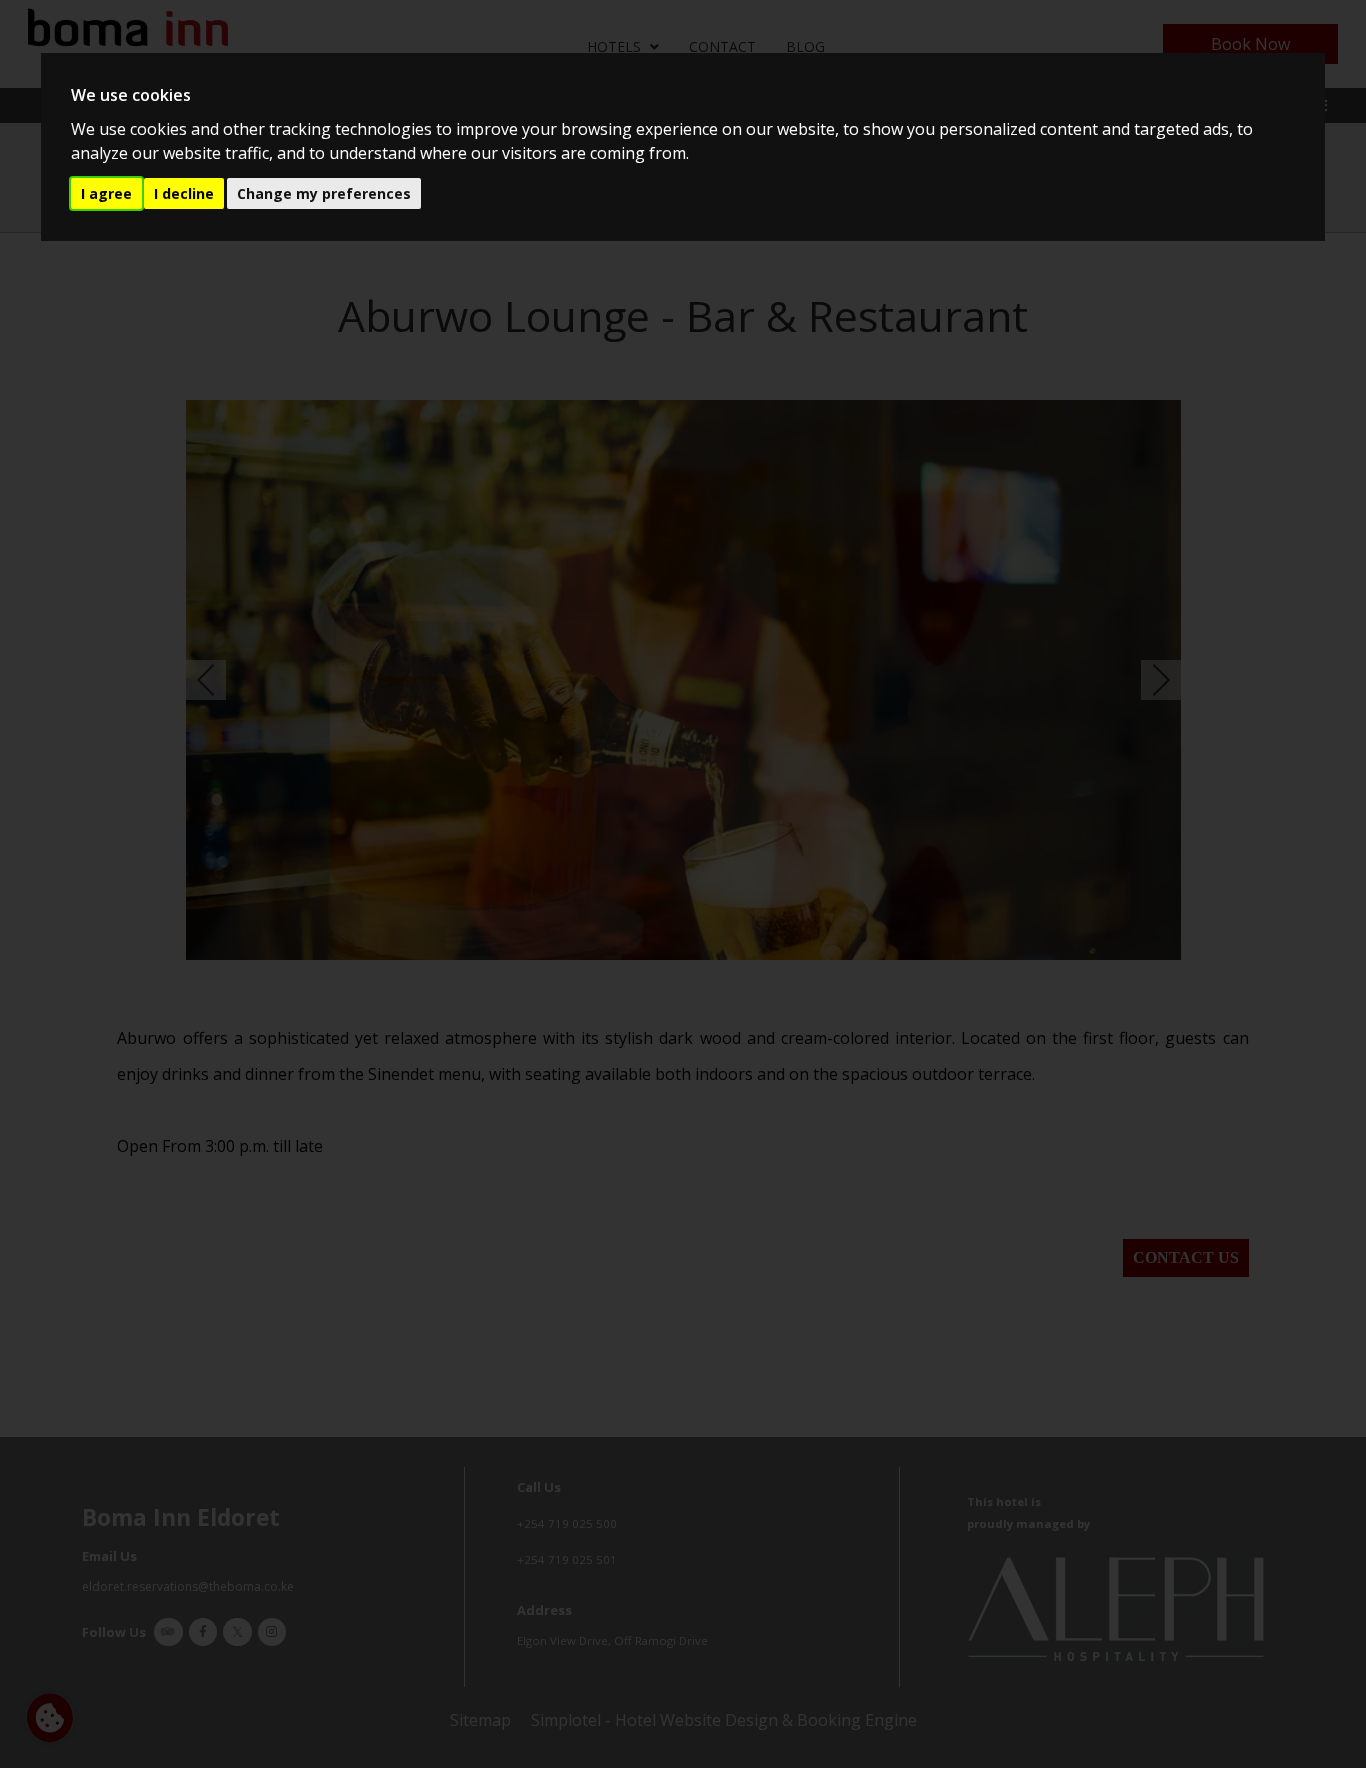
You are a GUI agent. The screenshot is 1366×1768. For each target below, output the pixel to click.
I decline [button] (184, 193)
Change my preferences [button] (324, 193)
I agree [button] (106, 193)
